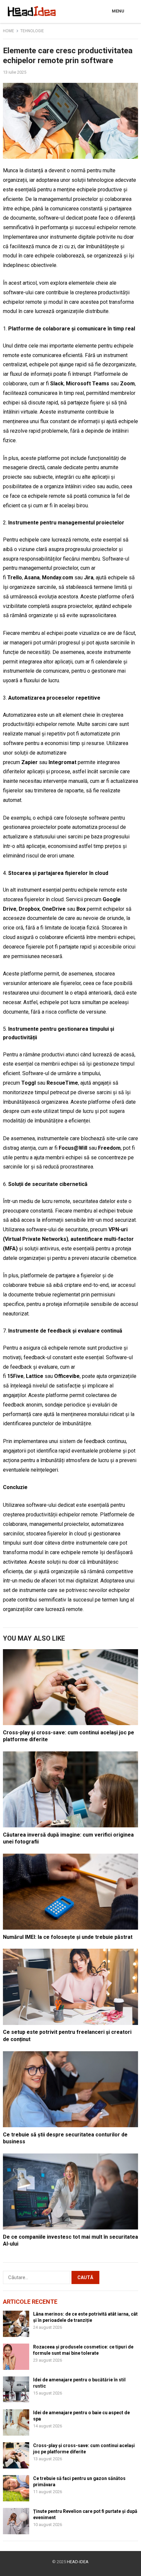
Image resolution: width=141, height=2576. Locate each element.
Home (9, 31)
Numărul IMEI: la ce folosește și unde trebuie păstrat (68, 1937)
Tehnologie (32, 31)
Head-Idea (78, 2562)
